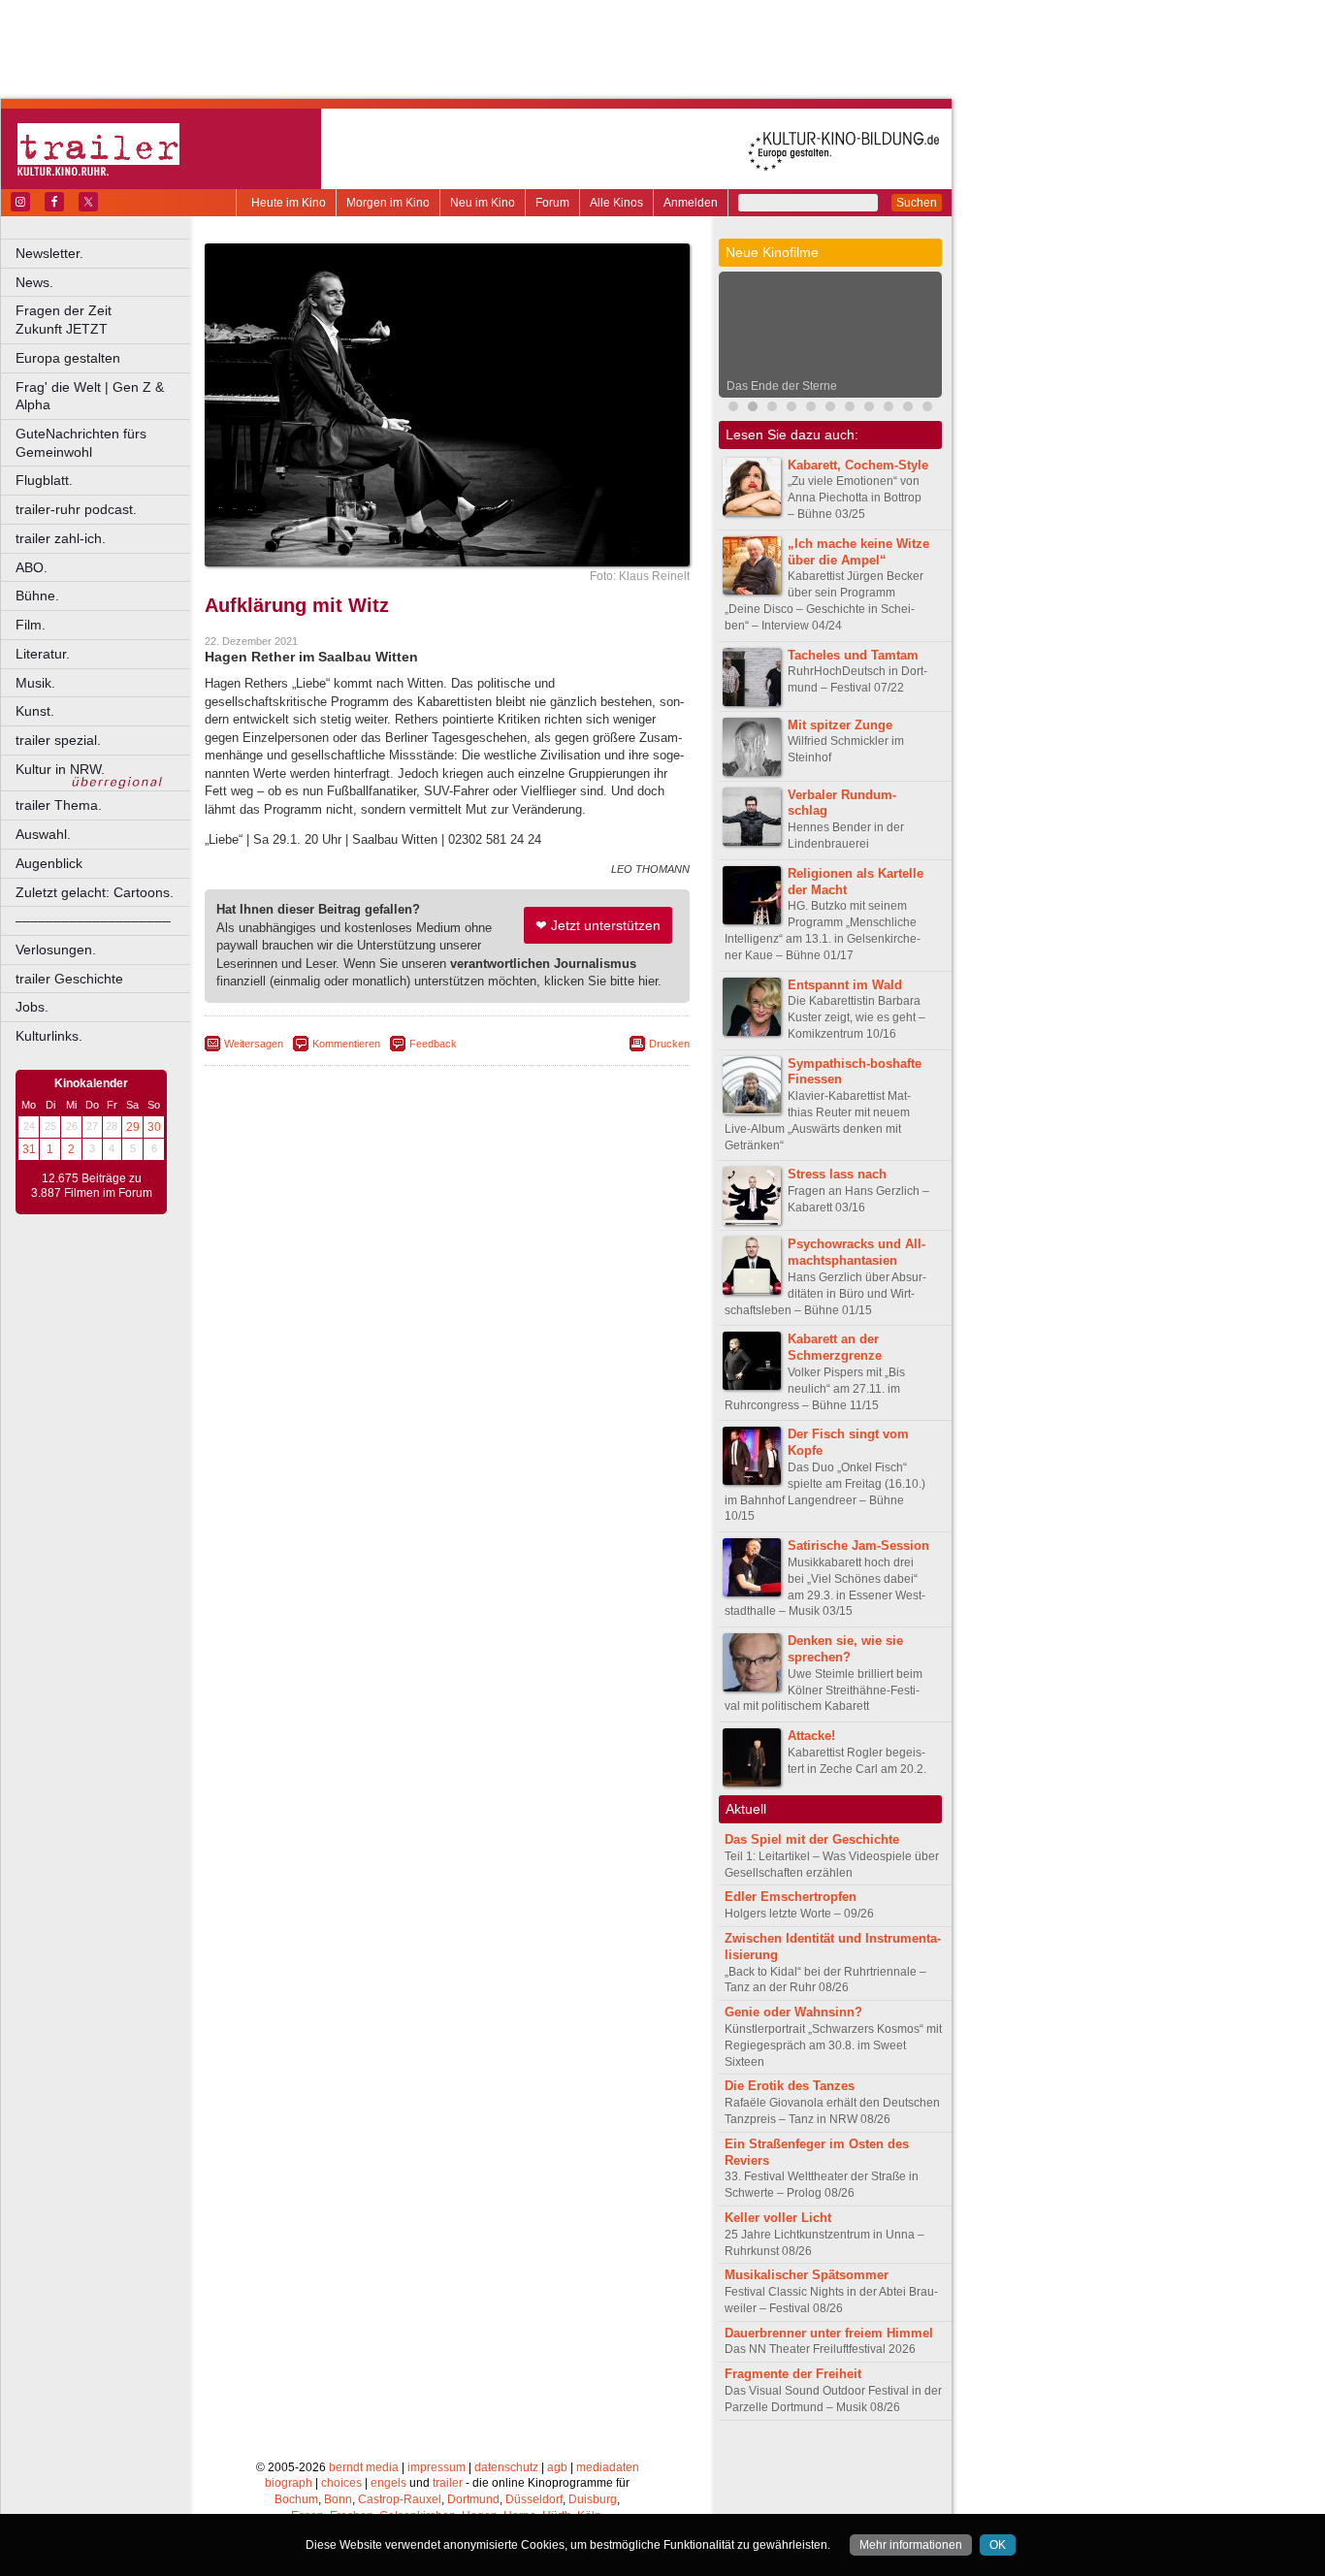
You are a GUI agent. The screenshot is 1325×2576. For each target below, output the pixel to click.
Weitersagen (254, 1044)
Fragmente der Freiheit (793, 2374)
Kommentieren (346, 1044)
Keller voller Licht (778, 2218)
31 (29, 1149)
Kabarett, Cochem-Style (858, 465)
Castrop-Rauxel (400, 2499)
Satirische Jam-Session (858, 1546)
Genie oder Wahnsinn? (793, 2012)
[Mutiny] (792, 409)
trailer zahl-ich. (61, 538)
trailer (448, 2483)
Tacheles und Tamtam (853, 655)
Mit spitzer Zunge (840, 725)
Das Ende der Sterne (782, 386)
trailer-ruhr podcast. (76, 509)
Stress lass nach (837, 1174)
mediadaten (608, 2467)
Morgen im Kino (388, 203)
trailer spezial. (58, 740)
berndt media (364, 2467)
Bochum (296, 2499)
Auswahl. (43, 834)
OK (998, 2545)
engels (388, 2483)
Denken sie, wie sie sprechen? (845, 1649)
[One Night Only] (733, 409)
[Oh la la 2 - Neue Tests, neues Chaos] (772, 409)
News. (34, 282)
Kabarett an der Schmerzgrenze (835, 1347)
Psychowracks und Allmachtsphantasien (856, 1252)
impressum (436, 2467)
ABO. (32, 567)
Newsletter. (49, 253)
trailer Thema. (59, 805)
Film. (31, 625)
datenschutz (506, 2467)
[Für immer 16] (908, 409)
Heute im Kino (289, 203)
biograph (289, 2483)
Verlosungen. (56, 950)
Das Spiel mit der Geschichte (812, 1839)
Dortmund (473, 2499)
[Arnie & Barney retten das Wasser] (927, 409)
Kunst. (35, 711)
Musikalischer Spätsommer (807, 2275)
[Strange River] (889, 409)
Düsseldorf (534, 2499)
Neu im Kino (483, 203)
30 (154, 1127)
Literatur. (43, 654)
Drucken (669, 1044)
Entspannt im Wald (845, 985)
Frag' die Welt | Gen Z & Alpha (90, 396)
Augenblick (49, 863)
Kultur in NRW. (60, 769)
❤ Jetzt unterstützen (598, 925)
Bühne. (37, 596)
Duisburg (593, 2499)
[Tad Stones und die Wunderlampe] (811, 409)
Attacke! (811, 1736)
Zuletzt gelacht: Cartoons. (95, 892)
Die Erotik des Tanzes (790, 2086)
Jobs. (32, 1007)
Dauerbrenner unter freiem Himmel (829, 2333)
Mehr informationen (911, 2545)
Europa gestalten (68, 358)
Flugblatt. (44, 480)
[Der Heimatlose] (850, 409)
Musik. (35, 683)
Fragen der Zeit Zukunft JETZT (104, 320)
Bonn (338, 2499)
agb (557, 2467)
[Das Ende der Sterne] (753, 409)
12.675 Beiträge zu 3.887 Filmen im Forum (92, 1186)
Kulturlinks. (49, 1036)
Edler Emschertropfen (791, 1897)
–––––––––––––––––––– (93, 920)
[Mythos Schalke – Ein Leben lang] (830, 409)
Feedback (433, 1044)
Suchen (917, 203)
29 (133, 1127)
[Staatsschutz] (869, 409)
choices (341, 2483)
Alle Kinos (616, 203)
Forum (552, 203)
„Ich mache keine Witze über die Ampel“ (858, 552)
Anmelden (691, 203)
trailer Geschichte (69, 979)
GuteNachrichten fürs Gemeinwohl (81, 443)
